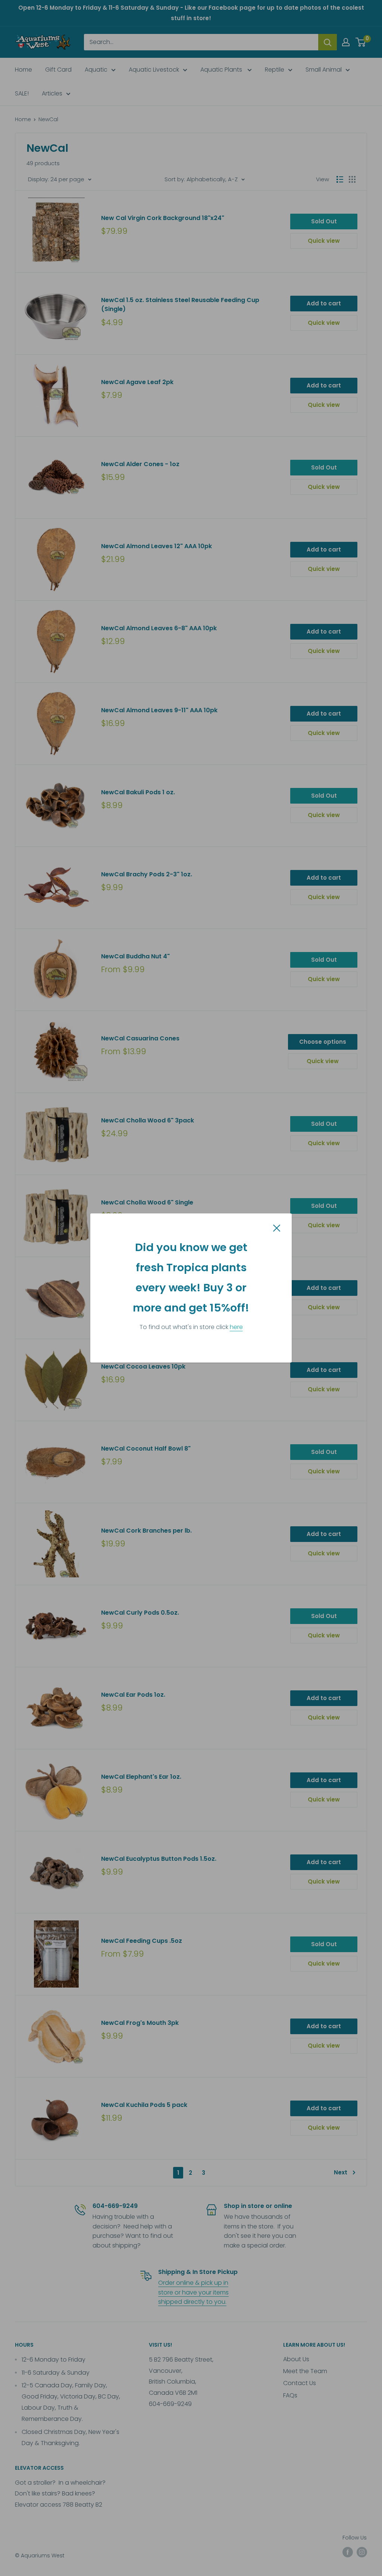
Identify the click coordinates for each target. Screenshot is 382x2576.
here (236, 1327)
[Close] (277, 1228)
